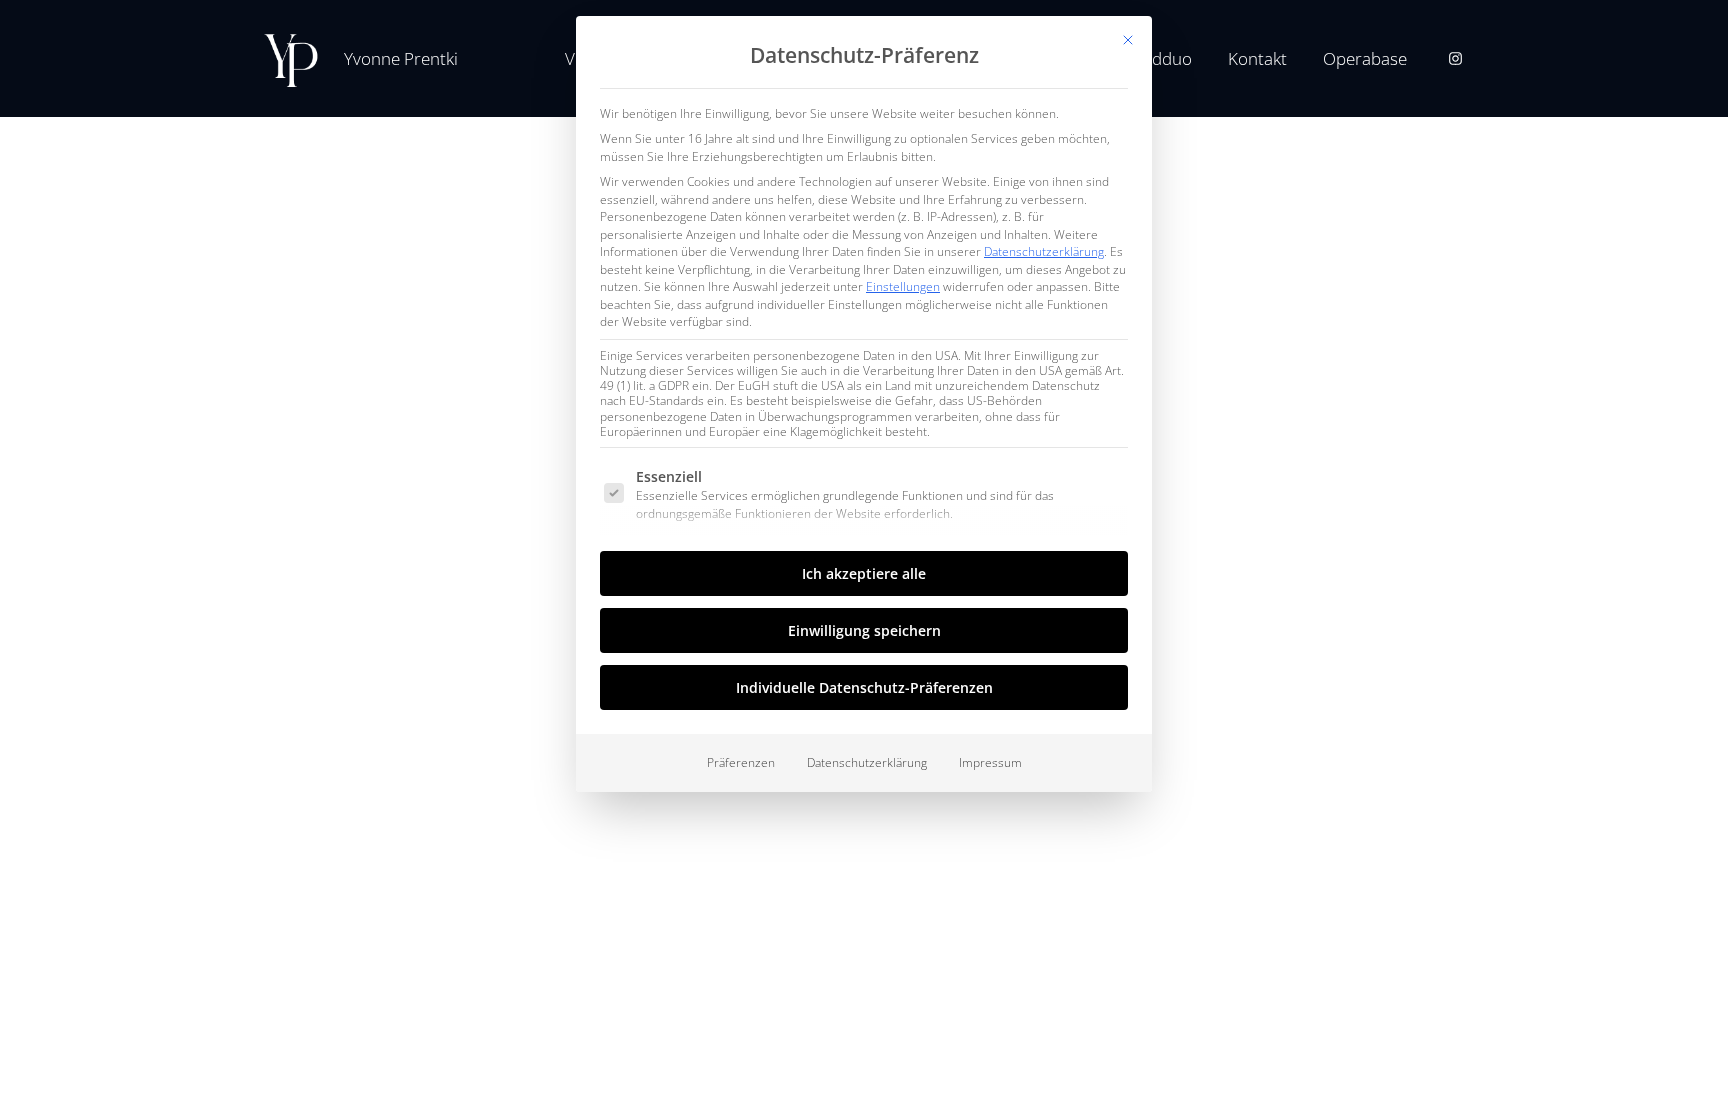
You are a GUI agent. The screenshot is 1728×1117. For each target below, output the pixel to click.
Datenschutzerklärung (1044, 251)
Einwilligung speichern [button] (864, 630)
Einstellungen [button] (903, 286)
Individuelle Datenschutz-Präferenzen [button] (864, 687)
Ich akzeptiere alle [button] (864, 573)
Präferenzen (741, 762)
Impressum (990, 762)
